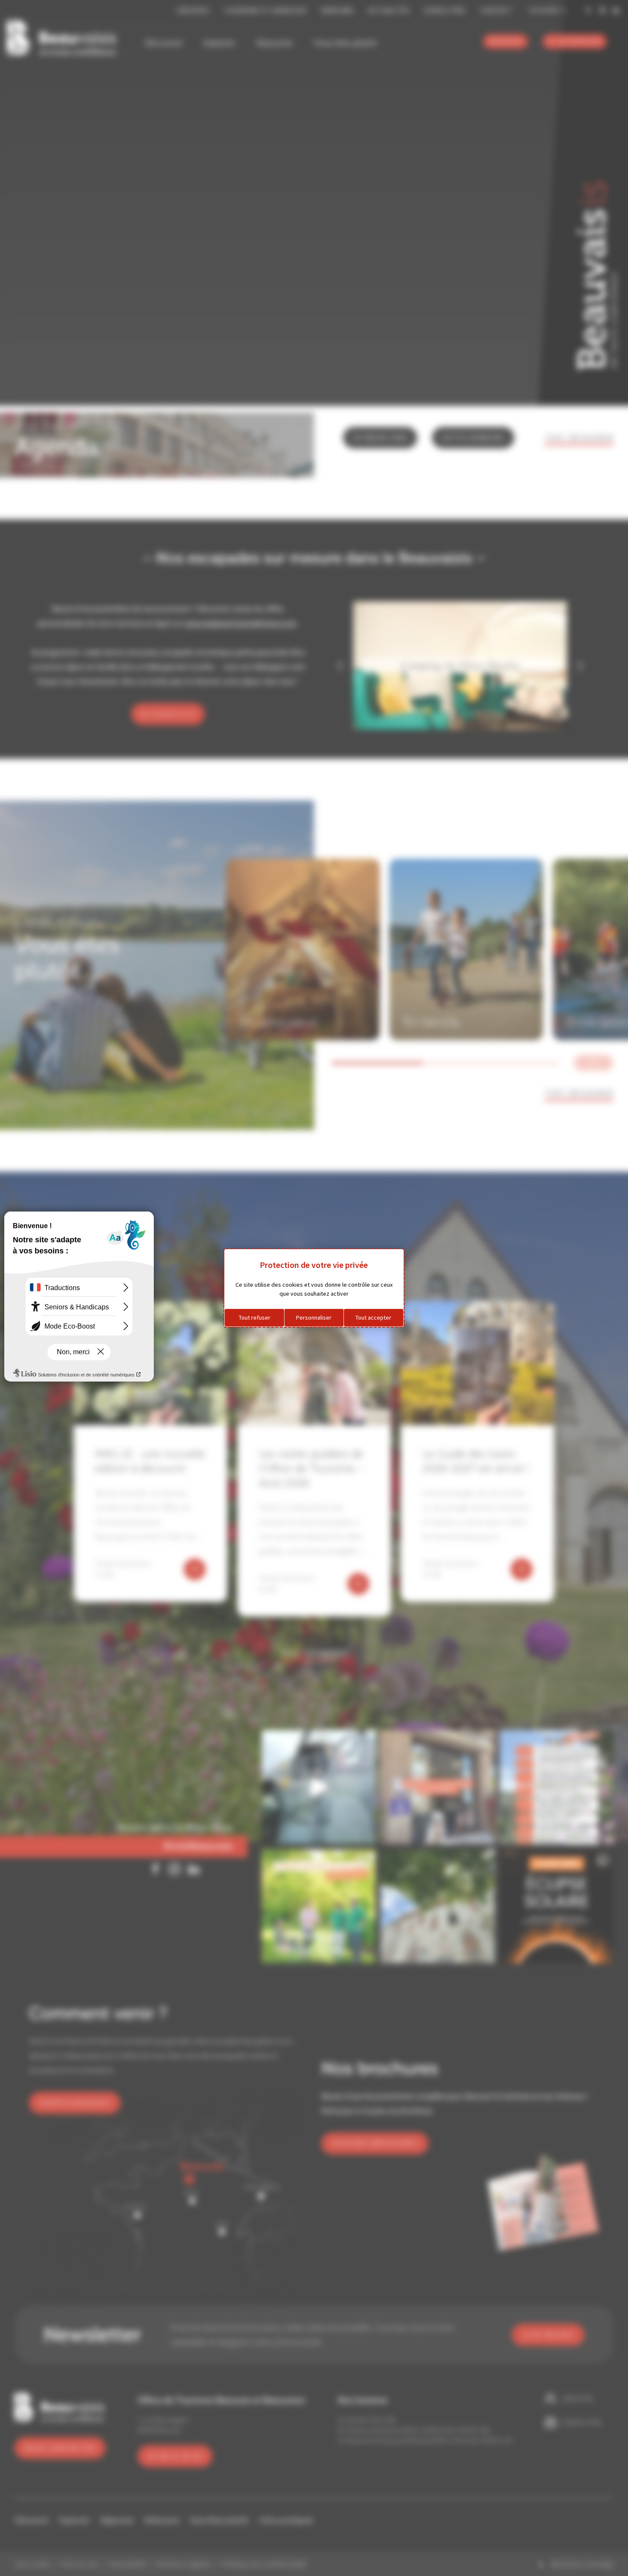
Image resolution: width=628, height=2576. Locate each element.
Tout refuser (255, 1317)
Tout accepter (373, 1317)
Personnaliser (314, 1317)
